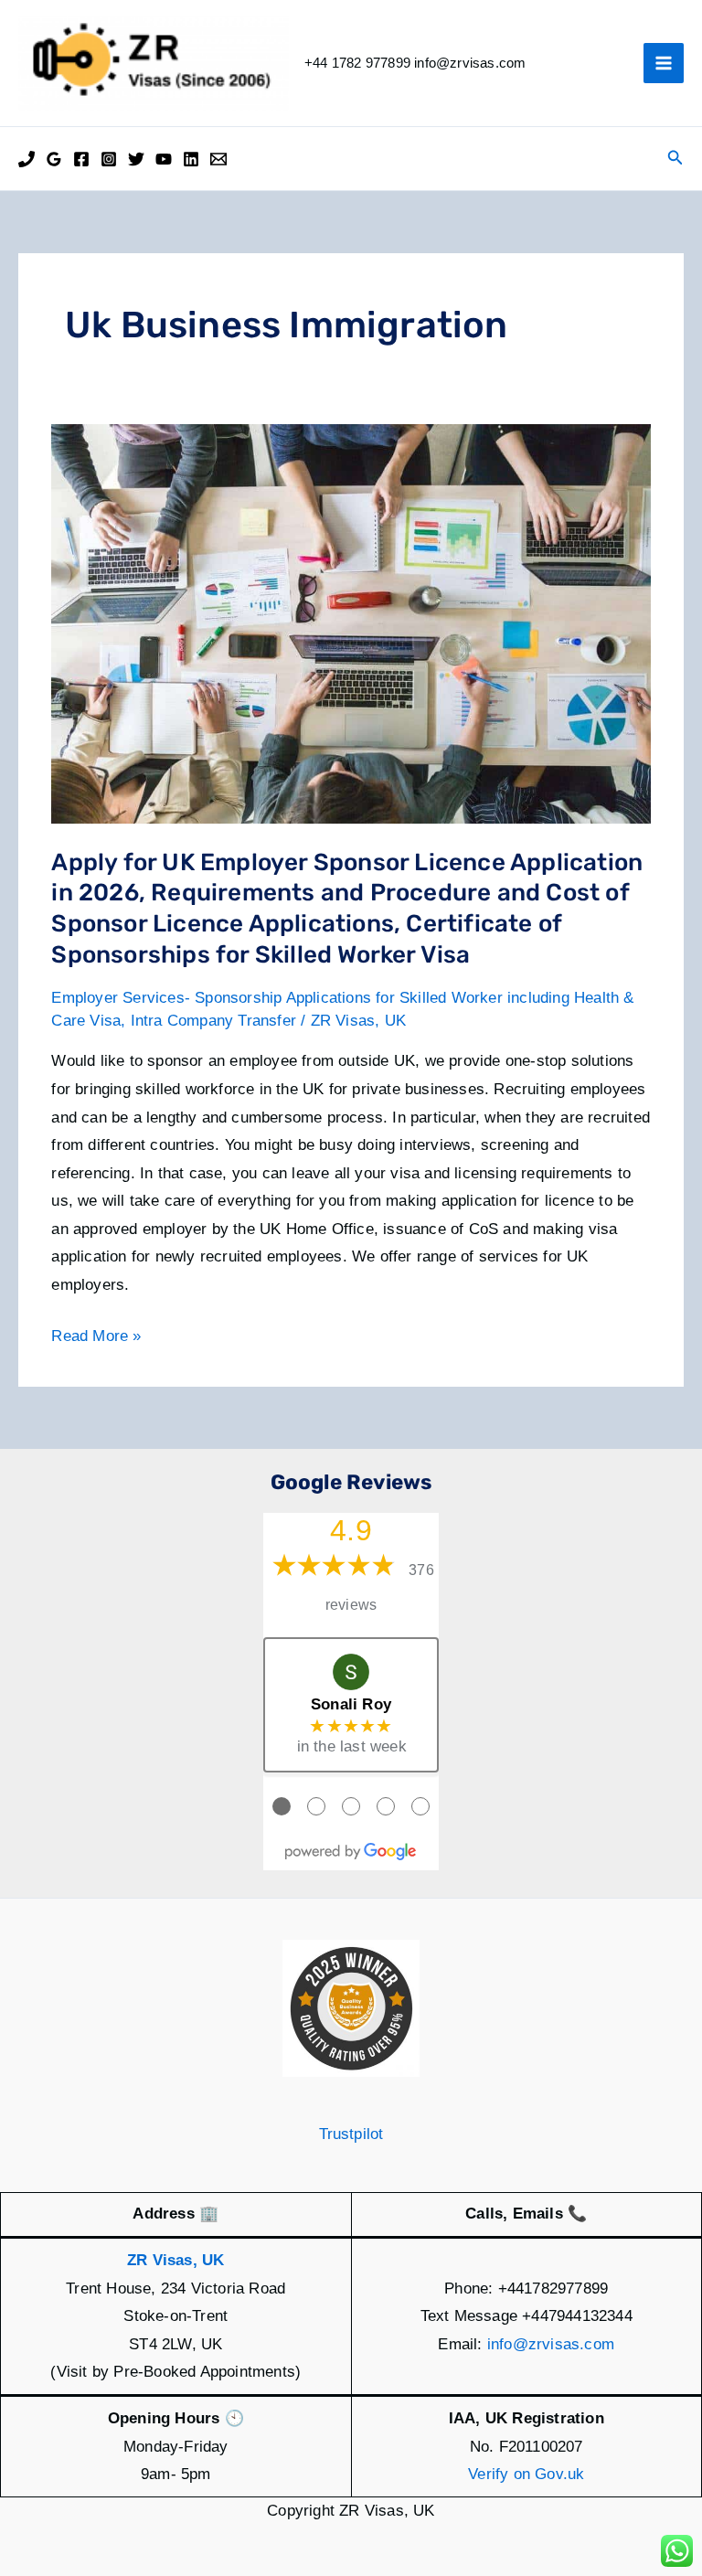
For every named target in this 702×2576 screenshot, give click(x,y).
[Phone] (27, 159)
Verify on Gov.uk (526, 2474)
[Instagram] (109, 159)
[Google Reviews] (54, 159)
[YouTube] (164, 159)
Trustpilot (351, 2134)
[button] (675, 158)
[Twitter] (136, 159)
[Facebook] (81, 159)
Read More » (96, 1339)
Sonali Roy (351, 1704)
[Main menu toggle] (664, 63)
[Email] (218, 159)
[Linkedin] (191, 159)
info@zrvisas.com (551, 2344)
